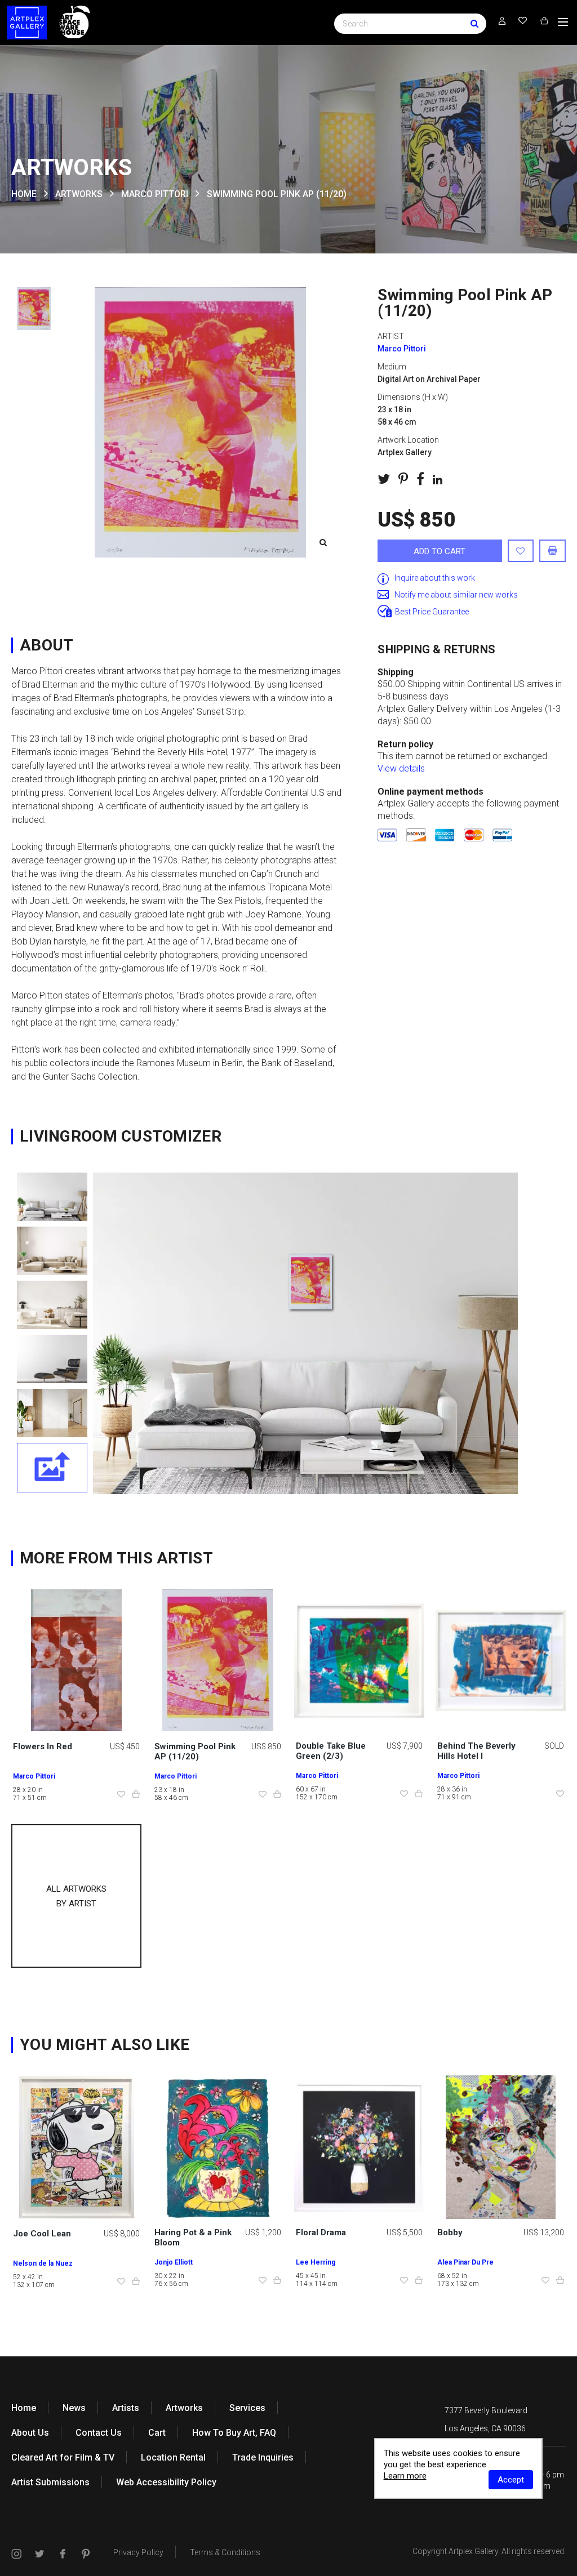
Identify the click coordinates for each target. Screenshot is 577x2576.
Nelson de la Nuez (43, 2263)
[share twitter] (384, 479)
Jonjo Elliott (174, 2262)
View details (401, 768)
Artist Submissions (50, 2482)
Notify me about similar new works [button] (456, 595)
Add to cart (440, 551)
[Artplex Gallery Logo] (27, 23)
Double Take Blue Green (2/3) (331, 1751)
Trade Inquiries (263, 2457)
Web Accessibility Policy (166, 2482)
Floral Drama (321, 2232)
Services (247, 2408)
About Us (30, 2433)
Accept (511, 2480)
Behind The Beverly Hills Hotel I (476, 1751)
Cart (157, 2433)
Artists (126, 2408)
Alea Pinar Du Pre (465, 2262)
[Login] (502, 21)
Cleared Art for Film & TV (63, 2457)
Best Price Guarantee (432, 612)
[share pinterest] (403, 479)
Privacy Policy (138, 2552)
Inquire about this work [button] (435, 578)
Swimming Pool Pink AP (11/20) (195, 1751)
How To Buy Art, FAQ (234, 2433)
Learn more (405, 2476)
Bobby (450, 2232)
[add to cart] (136, 1795)
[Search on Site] (410, 23)
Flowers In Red (43, 1746)
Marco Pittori (155, 194)
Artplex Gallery (473, 2551)
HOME (24, 194)
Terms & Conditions (225, 2552)
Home (24, 2408)
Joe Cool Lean (42, 2234)
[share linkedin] (438, 479)
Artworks (184, 2408)
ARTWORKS (79, 194)
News (74, 2408)
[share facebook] (420, 479)
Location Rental (173, 2457)
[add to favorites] (521, 551)
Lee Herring (316, 2262)
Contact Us (99, 2433)
